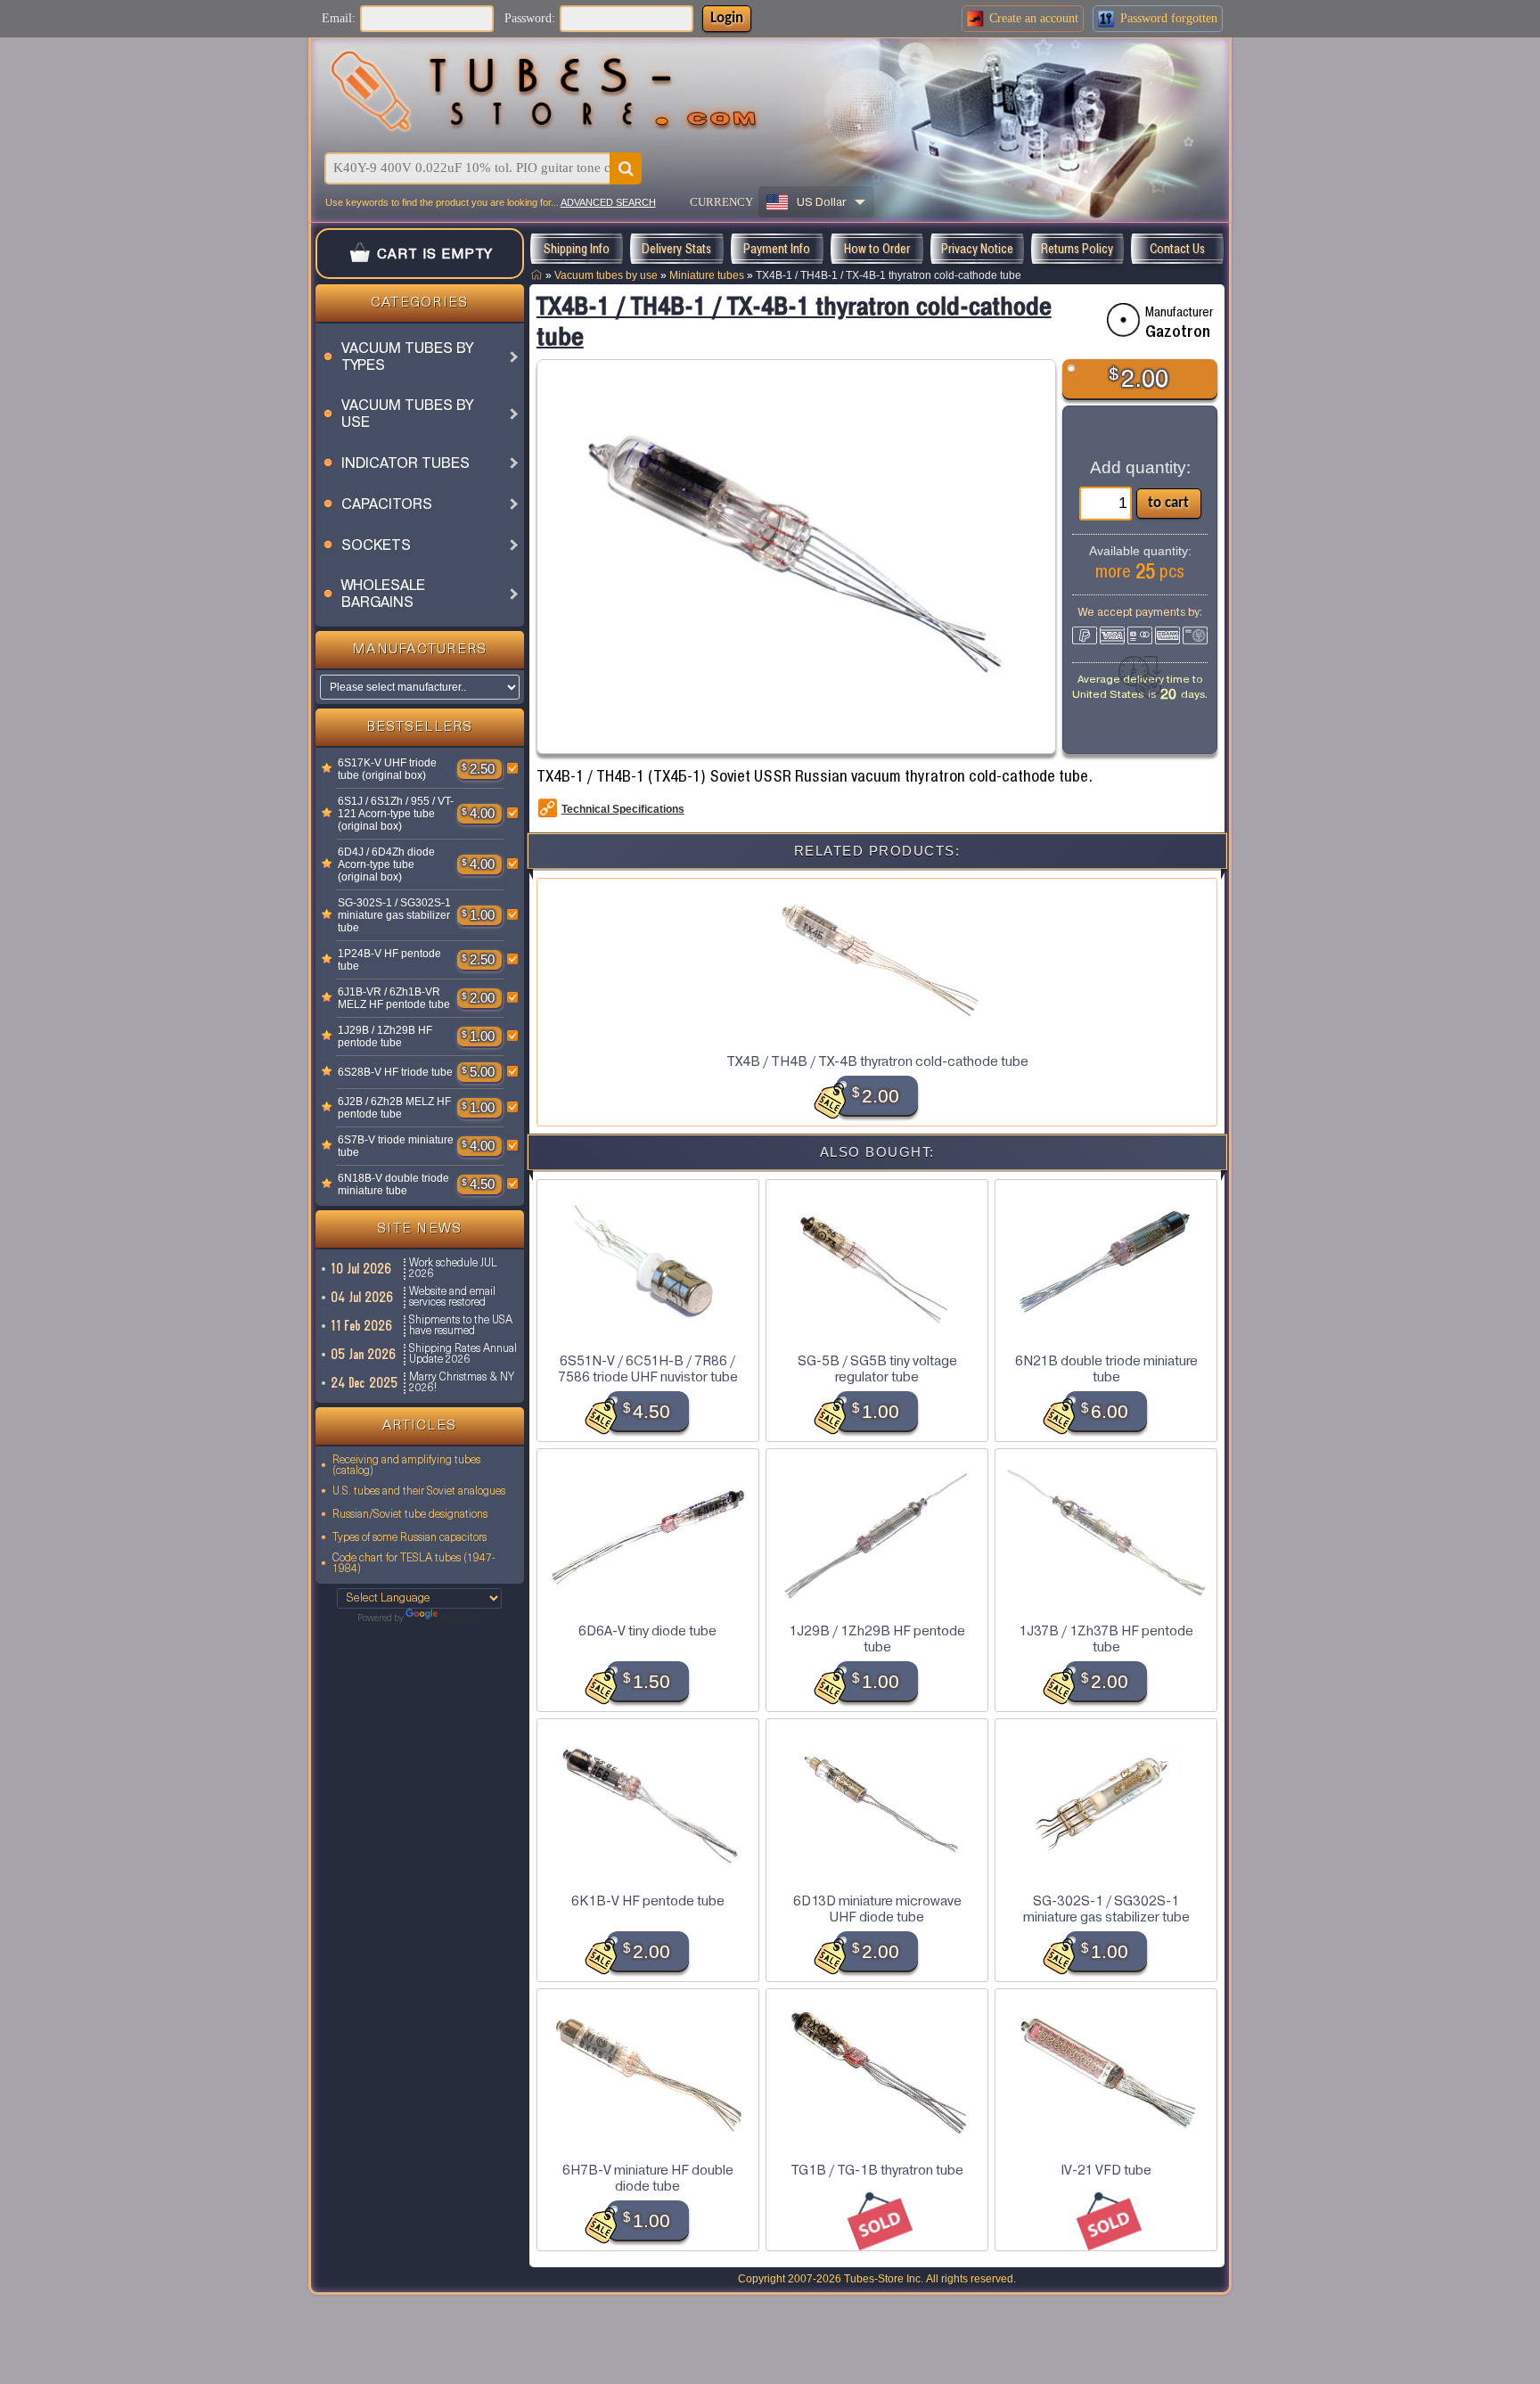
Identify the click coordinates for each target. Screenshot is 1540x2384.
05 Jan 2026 (364, 1354)
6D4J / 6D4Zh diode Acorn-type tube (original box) (386, 864)
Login (727, 18)
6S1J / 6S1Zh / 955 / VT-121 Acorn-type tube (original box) (396, 814)
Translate (461, 1619)
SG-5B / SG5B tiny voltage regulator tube (877, 1369)
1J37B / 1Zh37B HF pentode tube (1106, 1639)
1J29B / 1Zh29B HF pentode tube (385, 1036)
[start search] (626, 168)
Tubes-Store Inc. (884, 2279)
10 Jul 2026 (362, 1269)
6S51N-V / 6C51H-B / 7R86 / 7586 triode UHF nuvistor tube (648, 1369)
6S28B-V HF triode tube (395, 1072)
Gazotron (1178, 332)
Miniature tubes (707, 275)
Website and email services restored (452, 1298)
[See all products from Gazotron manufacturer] (1123, 320)
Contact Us (1177, 249)
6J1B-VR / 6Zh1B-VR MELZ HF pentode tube (394, 998)
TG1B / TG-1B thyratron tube (877, 2171)
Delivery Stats (676, 249)
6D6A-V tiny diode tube (647, 1631)
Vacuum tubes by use (606, 275)
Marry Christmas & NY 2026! (462, 1383)
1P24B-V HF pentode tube (389, 960)
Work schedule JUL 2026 (453, 1269)
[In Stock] (327, 769)
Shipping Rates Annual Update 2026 (463, 1355)
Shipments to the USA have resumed (461, 1326)
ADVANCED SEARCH (608, 202)
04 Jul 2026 (363, 1297)
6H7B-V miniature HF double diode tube (648, 2179)
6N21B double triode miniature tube (1106, 1369)
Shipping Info (576, 249)
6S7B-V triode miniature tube (396, 1146)
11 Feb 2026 (362, 1326)
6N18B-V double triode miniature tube (393, 1184)
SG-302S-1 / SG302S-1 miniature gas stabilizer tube (394, 915)
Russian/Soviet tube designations (410, 1515)
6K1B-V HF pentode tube (648, 1901)
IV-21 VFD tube (1106, 2171)
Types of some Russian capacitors (410, 1538)
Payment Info (777, 249)
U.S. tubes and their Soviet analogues (419, 1492)
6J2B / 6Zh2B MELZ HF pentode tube (394, 1108)
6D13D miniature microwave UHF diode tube (877, 1909)
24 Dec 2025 (365, 1383)
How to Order (877, 249)
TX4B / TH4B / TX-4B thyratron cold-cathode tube (877, 1062)
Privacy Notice (977, 249)
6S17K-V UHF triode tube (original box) (387, 769)
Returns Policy (1077, 249)
